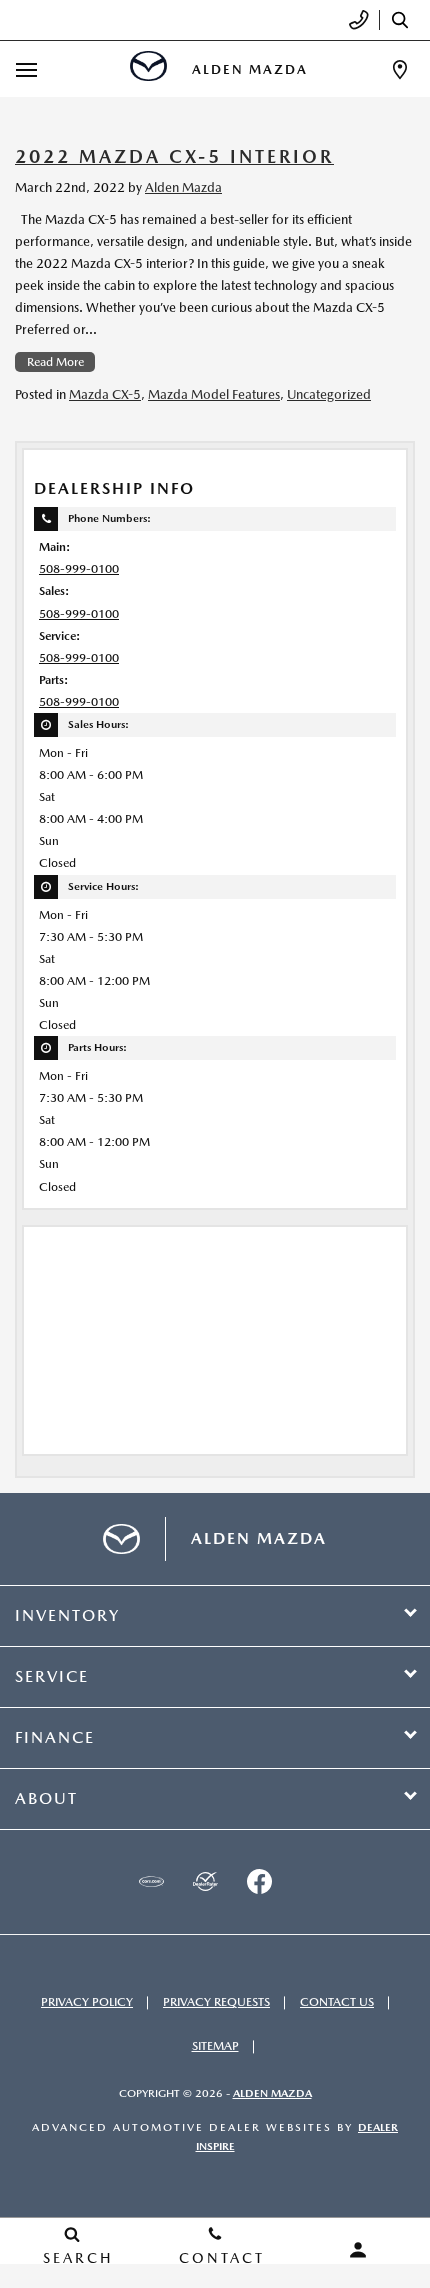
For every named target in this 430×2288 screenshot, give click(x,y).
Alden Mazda (183, 187)
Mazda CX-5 (105, 394)
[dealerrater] (205, 1882)
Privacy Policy (87, 2002)
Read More (55, 362)
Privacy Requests (216, 2002)
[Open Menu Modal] (27, 69)
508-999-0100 (79, 569)
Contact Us (337, 2002)
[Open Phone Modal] (359, 20)
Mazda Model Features (214, 394)
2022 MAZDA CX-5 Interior (174, 156)
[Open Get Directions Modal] (400, 69)
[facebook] (259, 1882)
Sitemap (215, 2046)
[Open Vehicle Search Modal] (405, 20)
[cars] (151, 1882)
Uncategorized (329, 394)
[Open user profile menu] (358, 2250)
